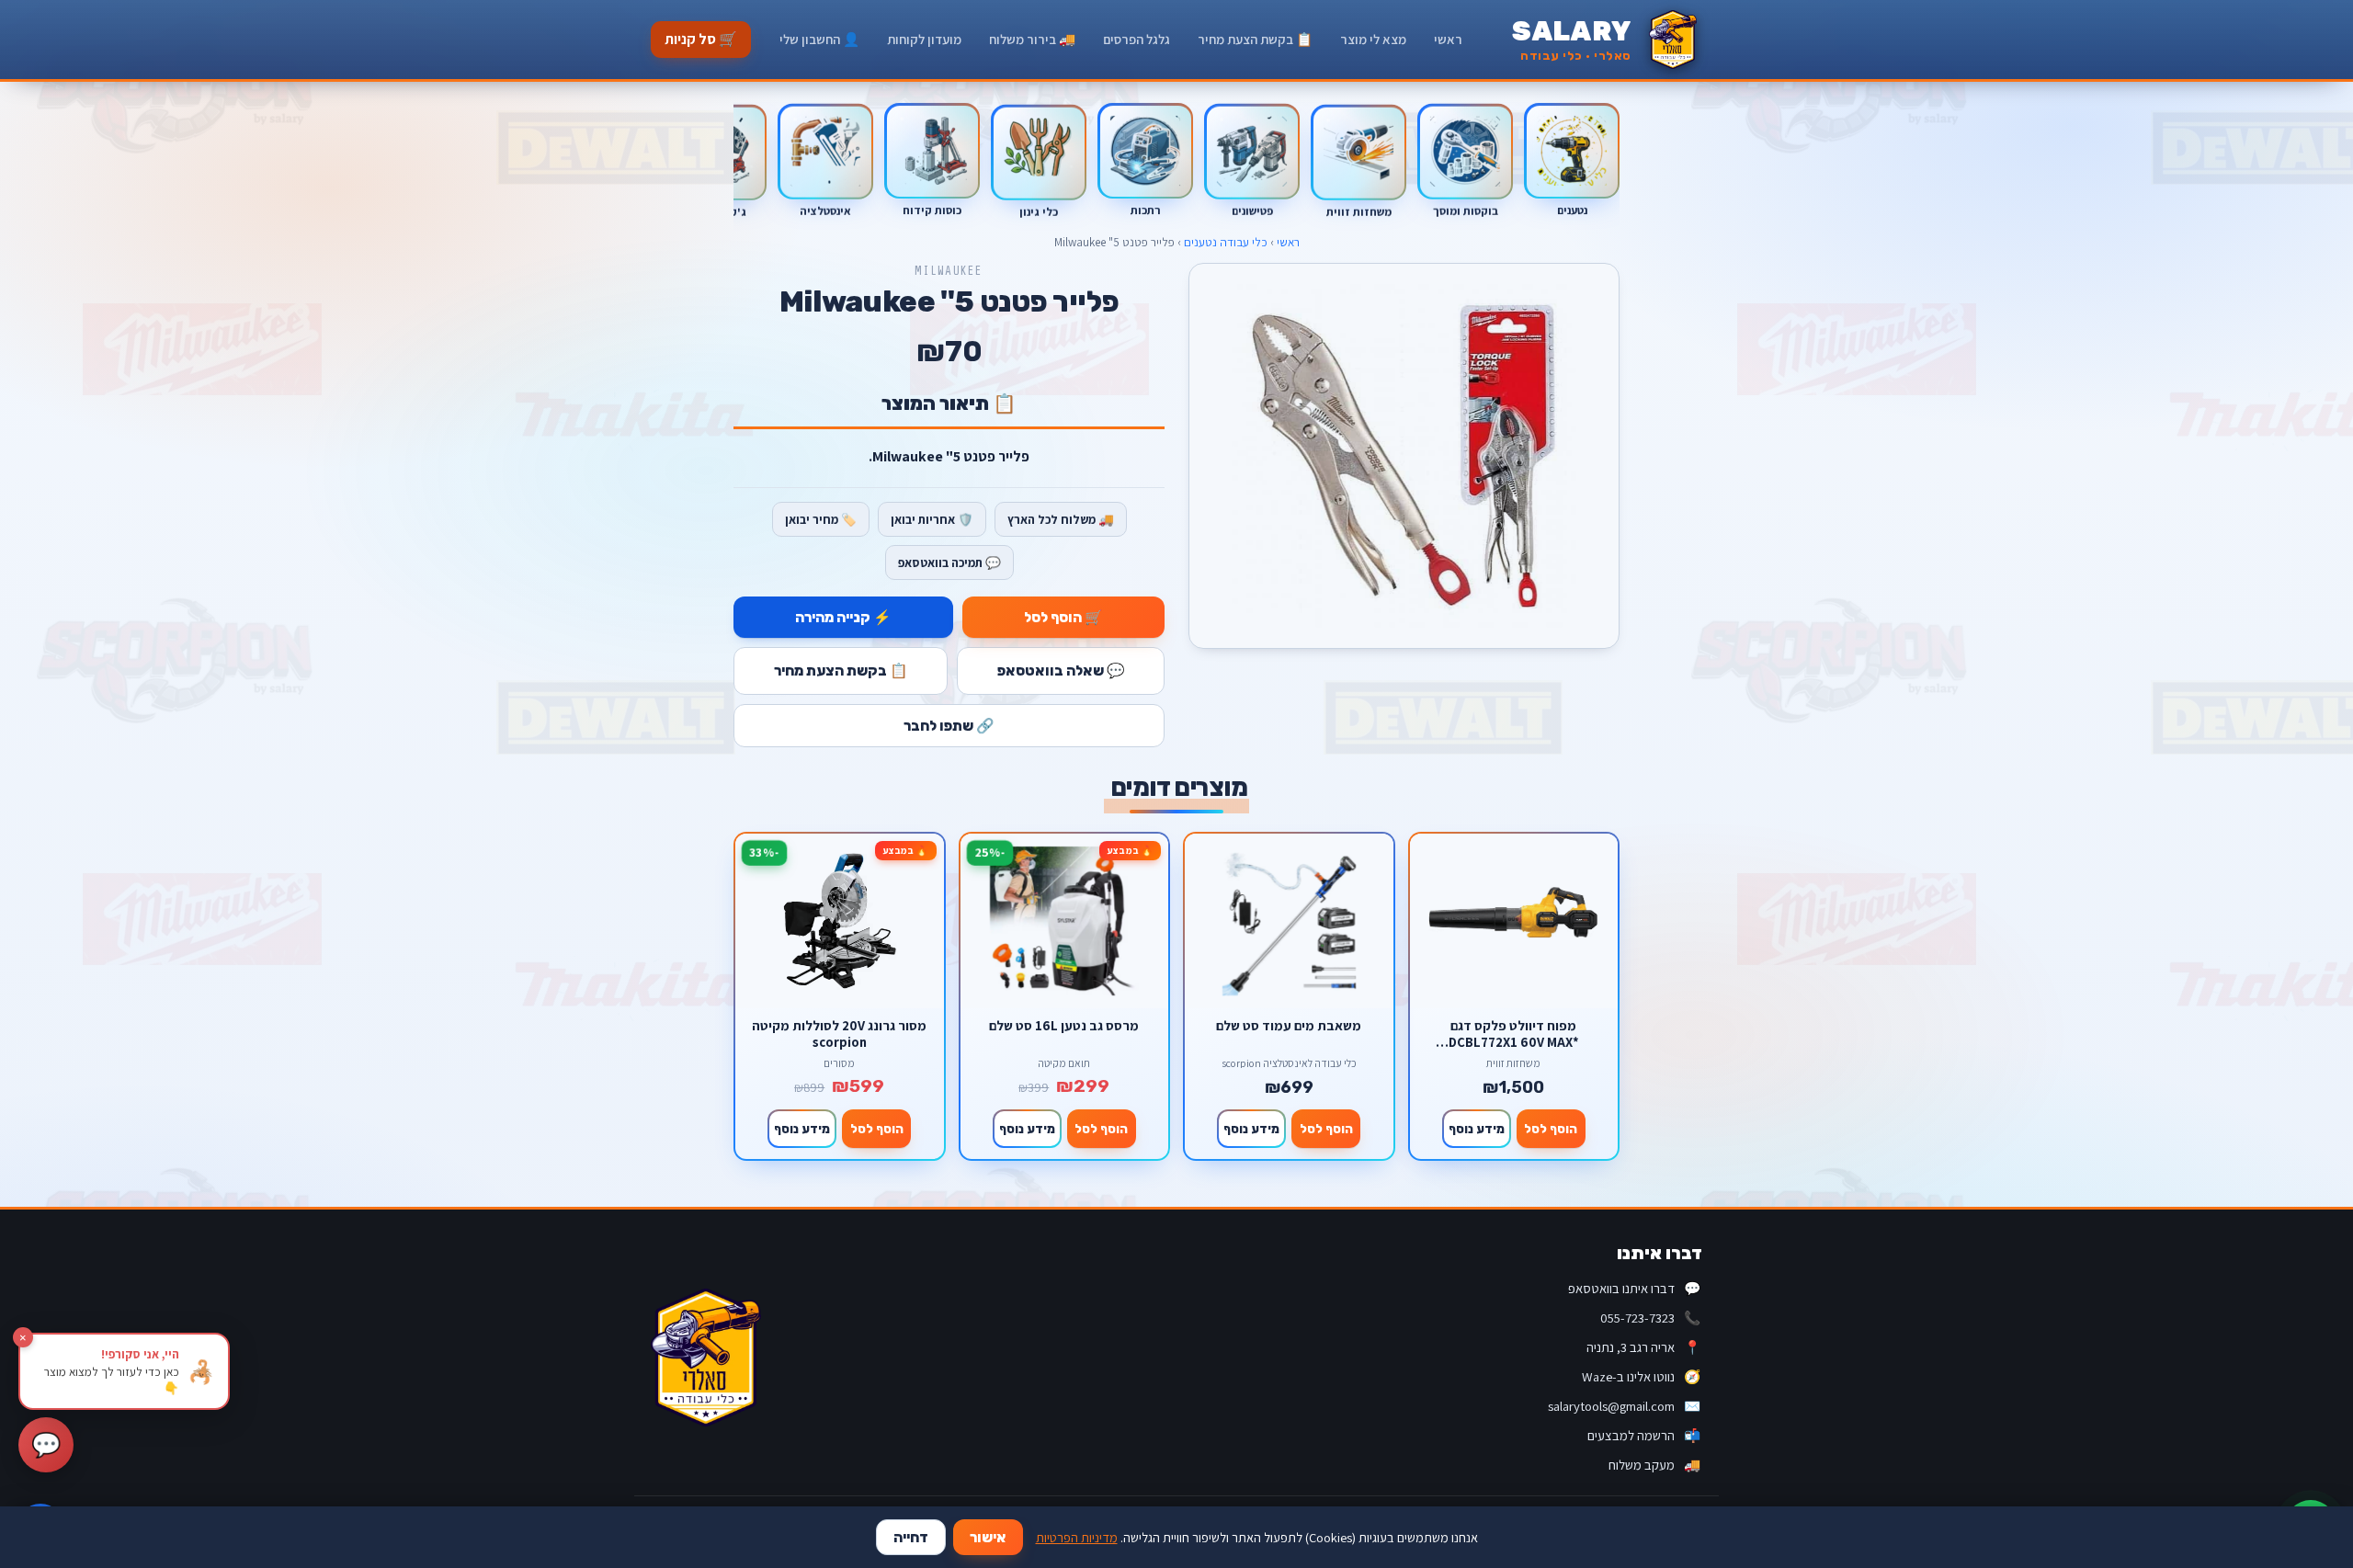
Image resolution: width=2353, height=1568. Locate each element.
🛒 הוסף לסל (1063, 617)
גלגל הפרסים (1137, 39)
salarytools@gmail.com (1624, 1406)
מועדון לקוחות (924, 39)
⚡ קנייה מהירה (843, 617)
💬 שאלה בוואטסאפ (1061, 670)
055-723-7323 (1650, 1318)
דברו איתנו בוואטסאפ (1634, 1288)
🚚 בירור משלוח (1032, 39)
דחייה (911, 1537)
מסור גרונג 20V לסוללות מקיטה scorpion (839, 1034)
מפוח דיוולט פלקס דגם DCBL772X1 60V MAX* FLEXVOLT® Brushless (1514, 1034)
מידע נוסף (1477, 1129)
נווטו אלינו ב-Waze (1641, 1376)
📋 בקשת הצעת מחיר (1255, 39)
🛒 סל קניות (701, 39)
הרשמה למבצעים (1644, 1435)
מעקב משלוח (1654, 1465)
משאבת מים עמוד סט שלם (1289, 1026)
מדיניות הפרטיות (1077, 1537)
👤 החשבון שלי (819, 39)
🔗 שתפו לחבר (949, 726)
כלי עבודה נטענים (1226, 242)
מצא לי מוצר (1373, 39)
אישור (988, 1537)
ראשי (1448, 39)
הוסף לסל (1551, 1129)
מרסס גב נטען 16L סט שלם (1064, 1026)
